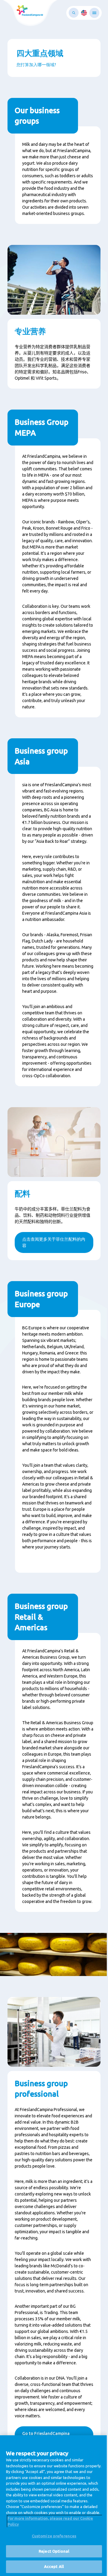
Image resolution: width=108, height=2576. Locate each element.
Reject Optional (54, 2551)
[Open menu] (94, 13)
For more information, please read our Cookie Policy (50, 2521)
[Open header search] (74, 13)
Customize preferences (54, 2536)
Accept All (54, 2566)
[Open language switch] (84, 13)
